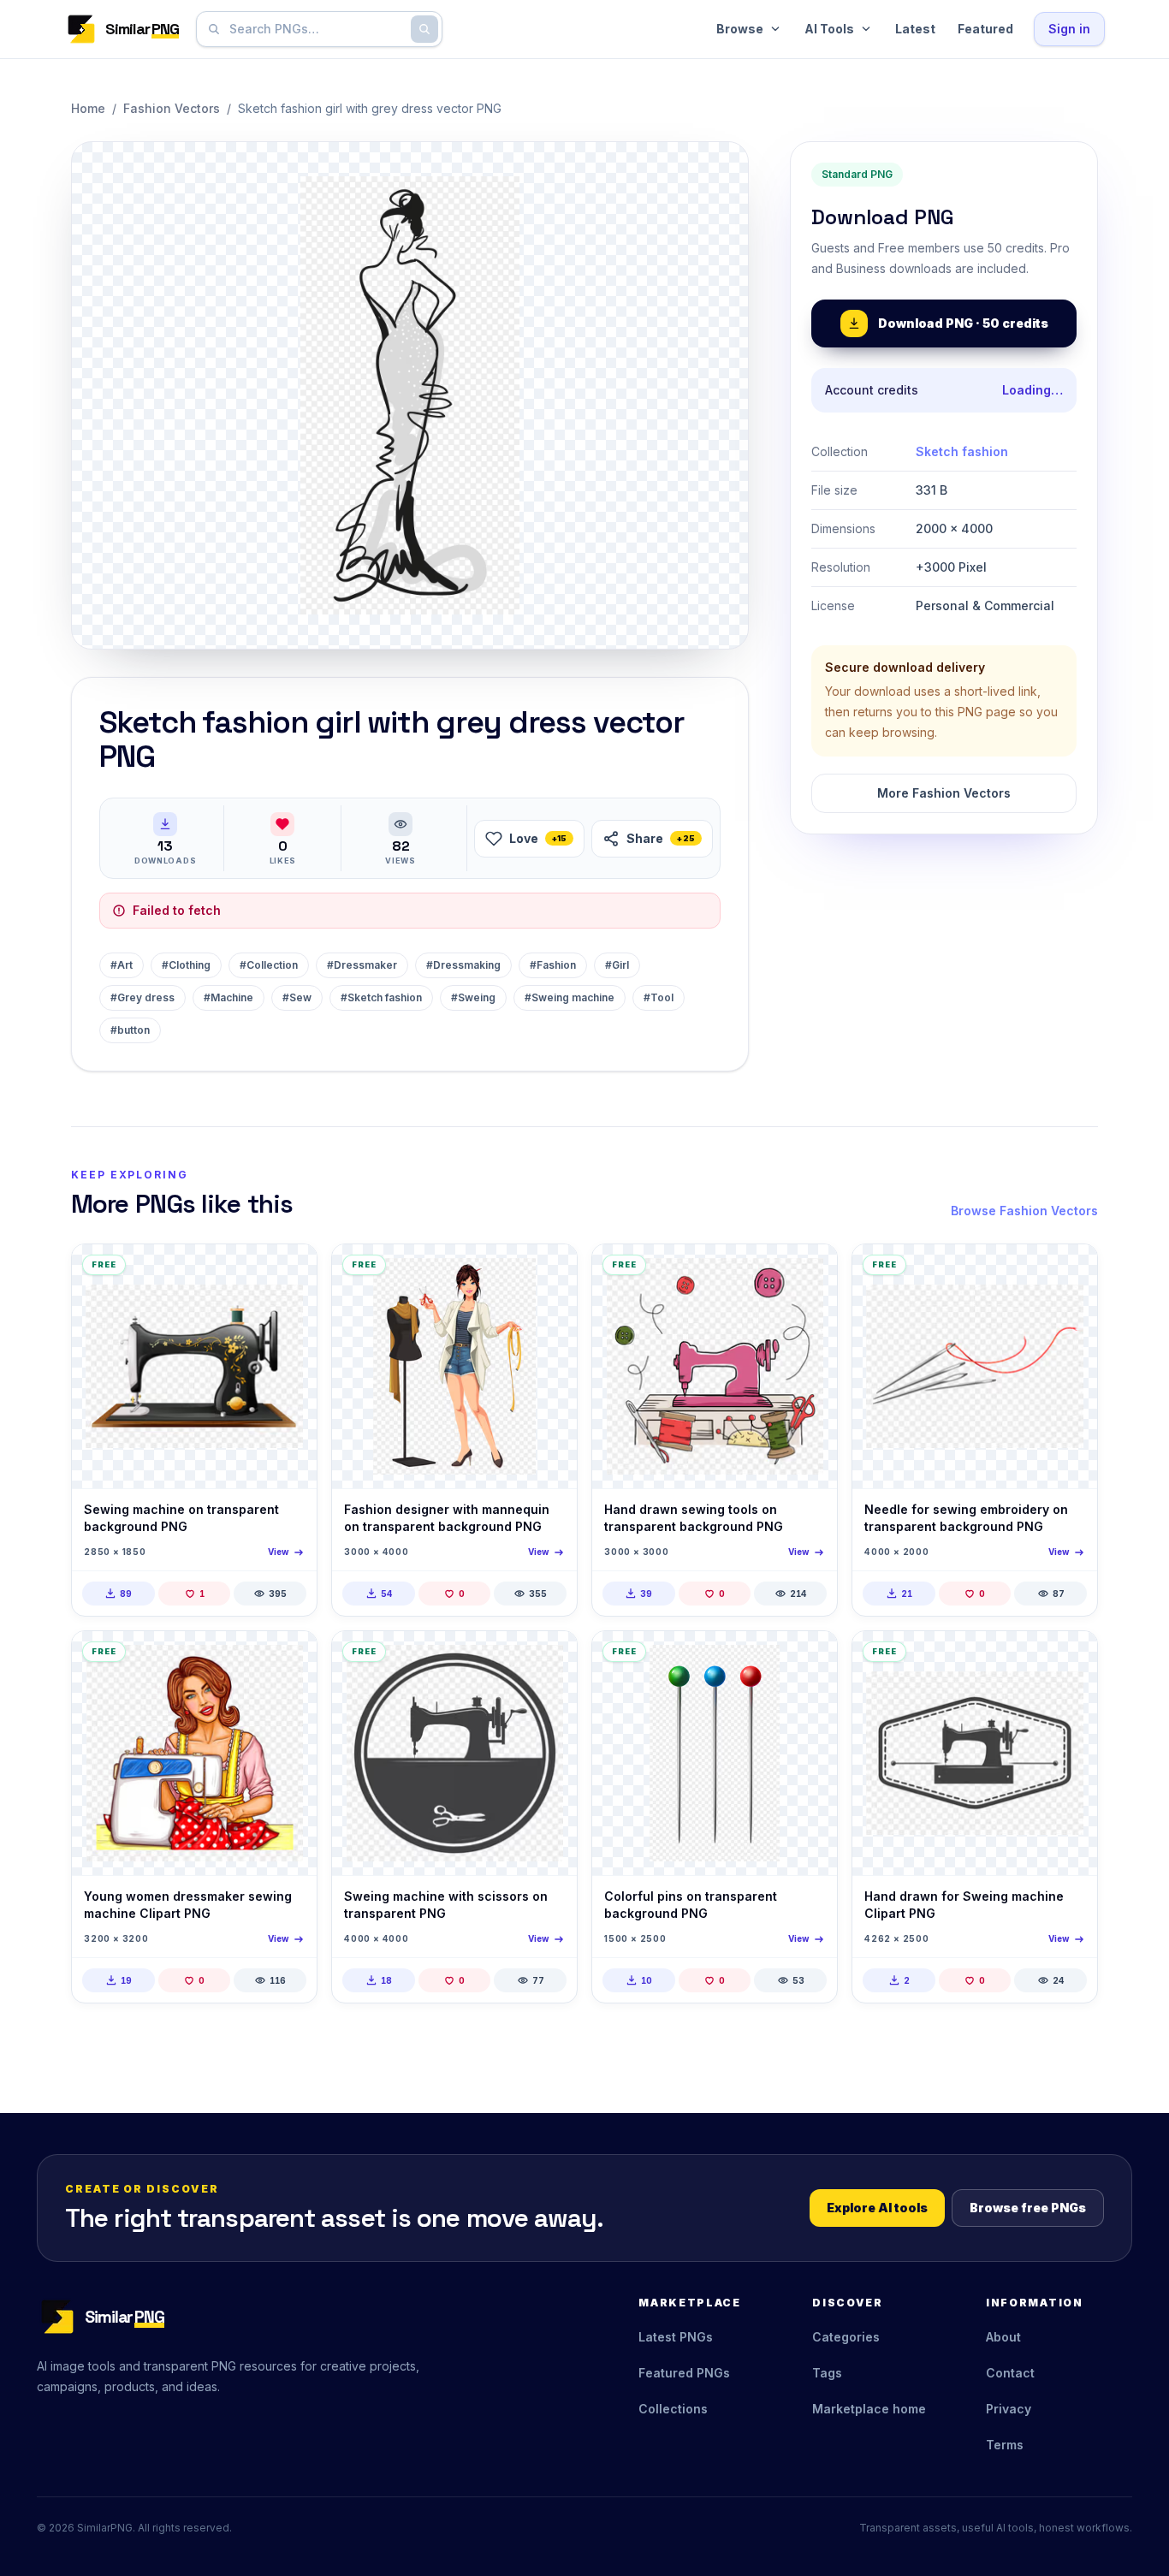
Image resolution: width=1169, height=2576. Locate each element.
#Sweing (473, 997)
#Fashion (553, 965)
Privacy (1009, 2409)
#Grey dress (142, 997)
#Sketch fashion (381, 997)
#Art (122, 965)
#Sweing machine (570, 997)
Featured (985, 29)
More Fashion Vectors (944, 793)
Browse (740, 29)
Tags (827, 2373)
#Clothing (186, 965)
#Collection (269, 965)
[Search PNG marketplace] (424, 29)
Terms (1005, 2445)
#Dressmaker (362, 965)
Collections (673, 2409)
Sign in (1069, 29)
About (1003, 2337)
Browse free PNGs (1028, 2208)
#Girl (617, 965)
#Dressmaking (463, 965)
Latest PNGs (676, 2337)
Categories (846, 2337)
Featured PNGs (684, 2373)
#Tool (659, 997)
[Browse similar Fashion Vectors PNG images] (289, 1272)
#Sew (297, 997)
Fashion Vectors (172, 108)
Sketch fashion (962, 451)
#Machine (228, 997)
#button (130, 1030)
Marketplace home (869, 2409)
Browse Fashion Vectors (1024, 1211)
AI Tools (829, 29)
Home (88, 108)
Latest (915, 29)
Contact (1010, 2373)
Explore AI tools (877, 2208)
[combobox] (316, 29)
